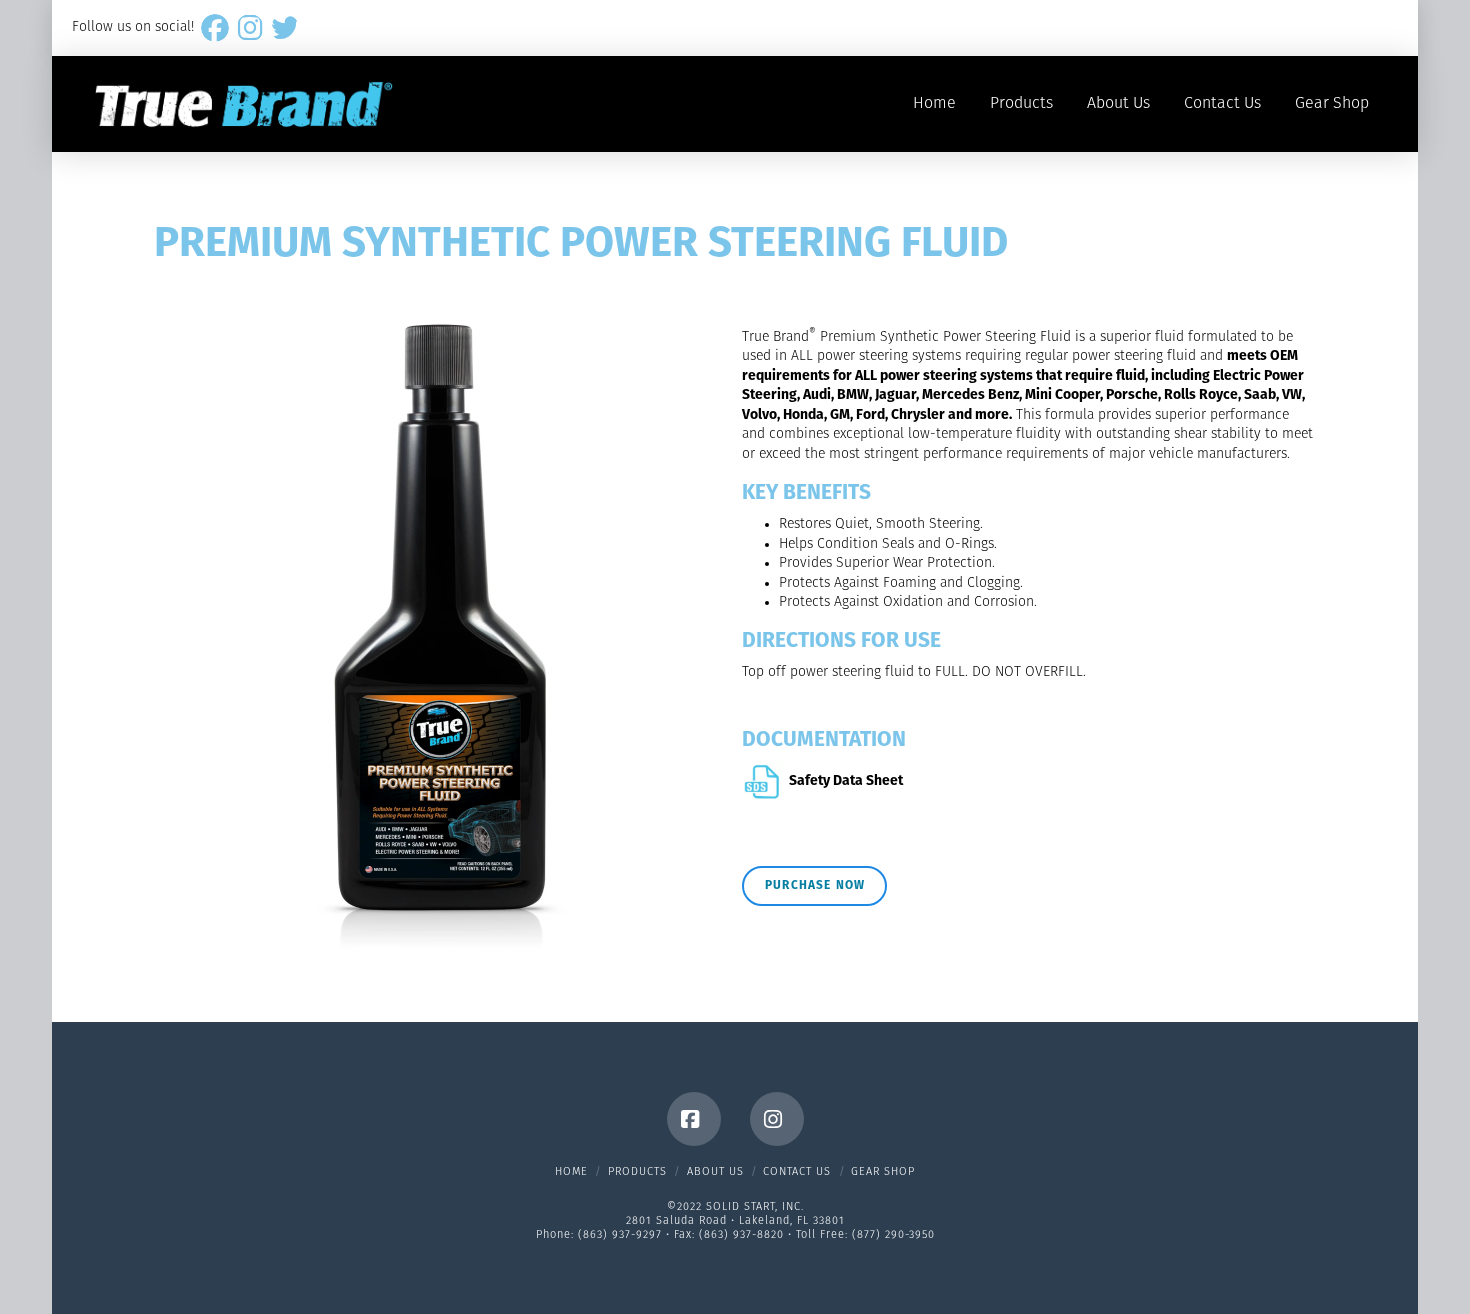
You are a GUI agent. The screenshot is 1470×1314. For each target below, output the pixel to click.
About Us (715, 1172)
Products (637, 1172)
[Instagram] (777, 1119)
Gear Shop (883, 1172)
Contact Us (797, 1172)
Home (571, 1172)
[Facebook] (694, 1119)
